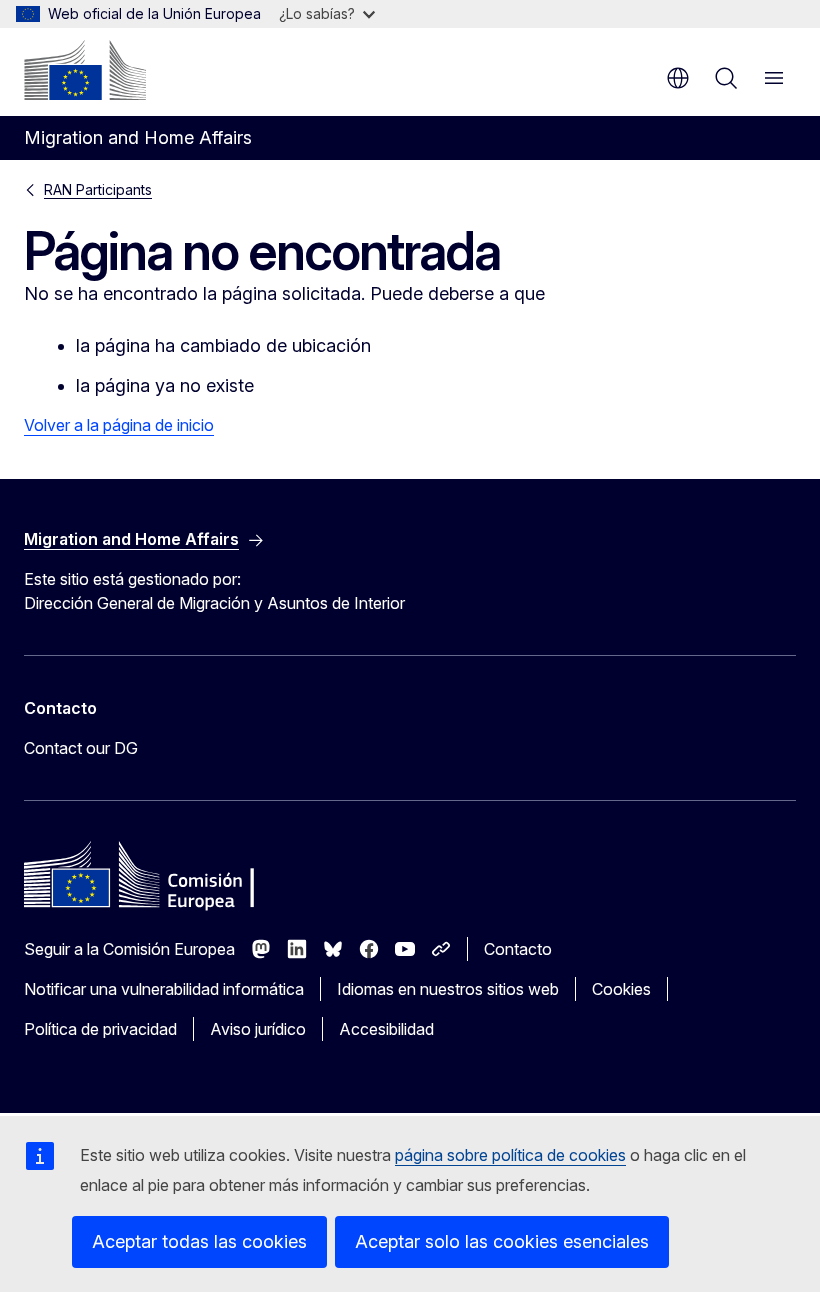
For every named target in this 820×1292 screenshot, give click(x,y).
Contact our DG (81, 748)
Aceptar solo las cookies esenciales (502, 1241)
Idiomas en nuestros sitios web (448, 989)
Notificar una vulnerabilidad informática (164, 989)
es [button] (678, 78)
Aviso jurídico (258, 1029)
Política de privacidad (100, 1029)
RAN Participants (98, 189)
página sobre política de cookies (510, 1155)
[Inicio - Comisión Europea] (85, 70)
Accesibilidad (386, 1029)
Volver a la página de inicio (119, 425)
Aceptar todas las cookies (199, 1241)
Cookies (621, 989)
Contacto (518, 949)
